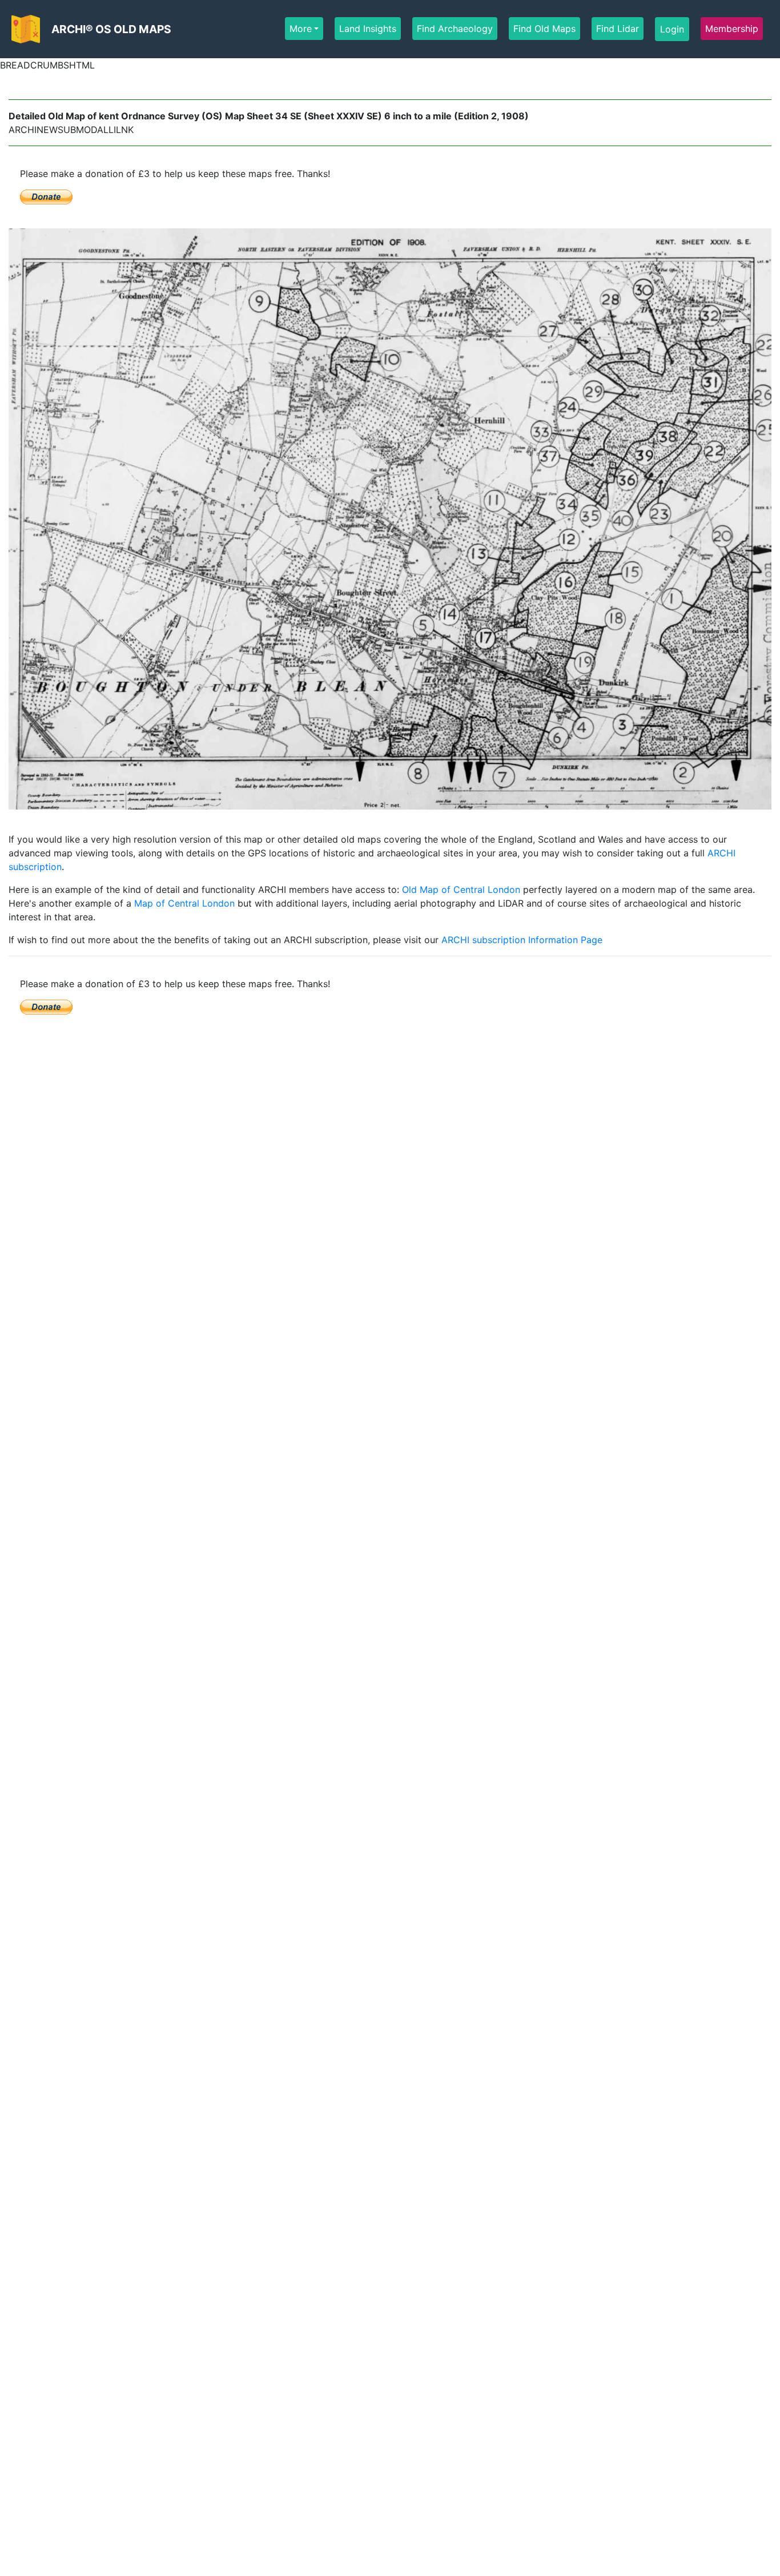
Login (672, 29)
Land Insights (368, 29)
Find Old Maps (544, 29)
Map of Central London (184, 903)
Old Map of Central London (461, 889)
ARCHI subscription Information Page (522, 940)
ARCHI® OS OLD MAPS (111, 29)
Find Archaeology (455, 29)
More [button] (301, 29)
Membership (732, 29)
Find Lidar (618, 29)
